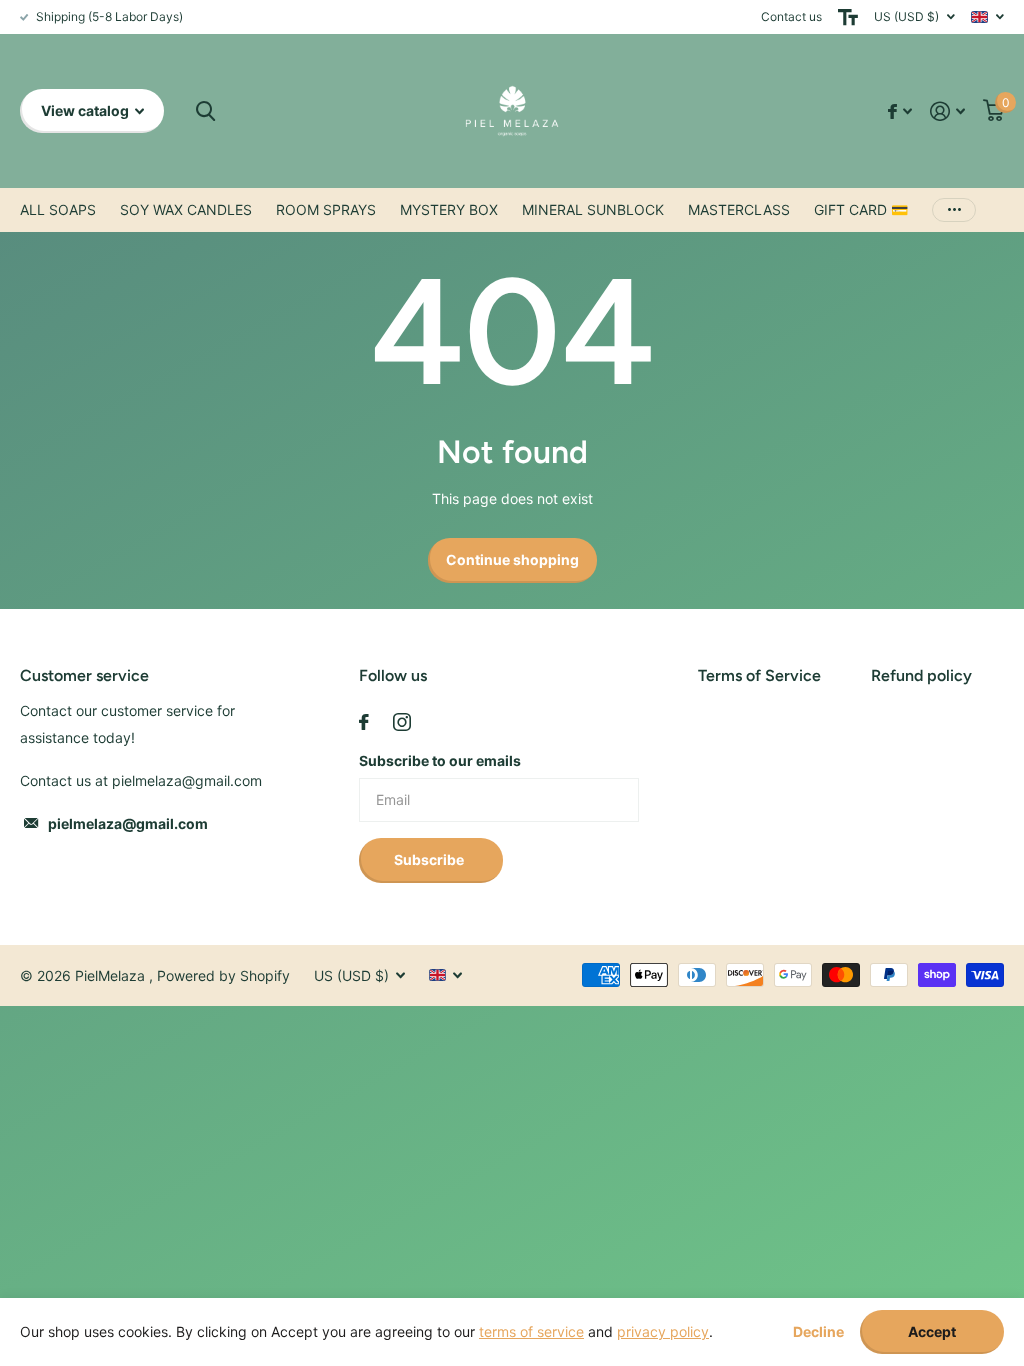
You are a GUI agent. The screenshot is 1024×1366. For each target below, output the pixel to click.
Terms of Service (759, 675)
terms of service (531, 1331)
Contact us (791, 16)
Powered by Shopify (223, 975)
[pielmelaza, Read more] (900, 111)
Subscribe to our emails (440, 760)
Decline (818, 1332)
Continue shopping (512, 559)
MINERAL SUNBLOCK (593, 209)
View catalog (86, 110)
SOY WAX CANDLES (186, 209)
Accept (932, 1331)
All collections (58, 210)
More (954, 210)
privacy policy (663, 1331)
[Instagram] (402, 722)
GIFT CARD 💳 (861, 209)
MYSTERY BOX (449, 209)
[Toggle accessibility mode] (848, 17)
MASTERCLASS (739, 209)
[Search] (205, 111)
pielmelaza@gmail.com (128, 823)
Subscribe (430, 859)
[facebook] (364, 722)
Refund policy (921, 675)
